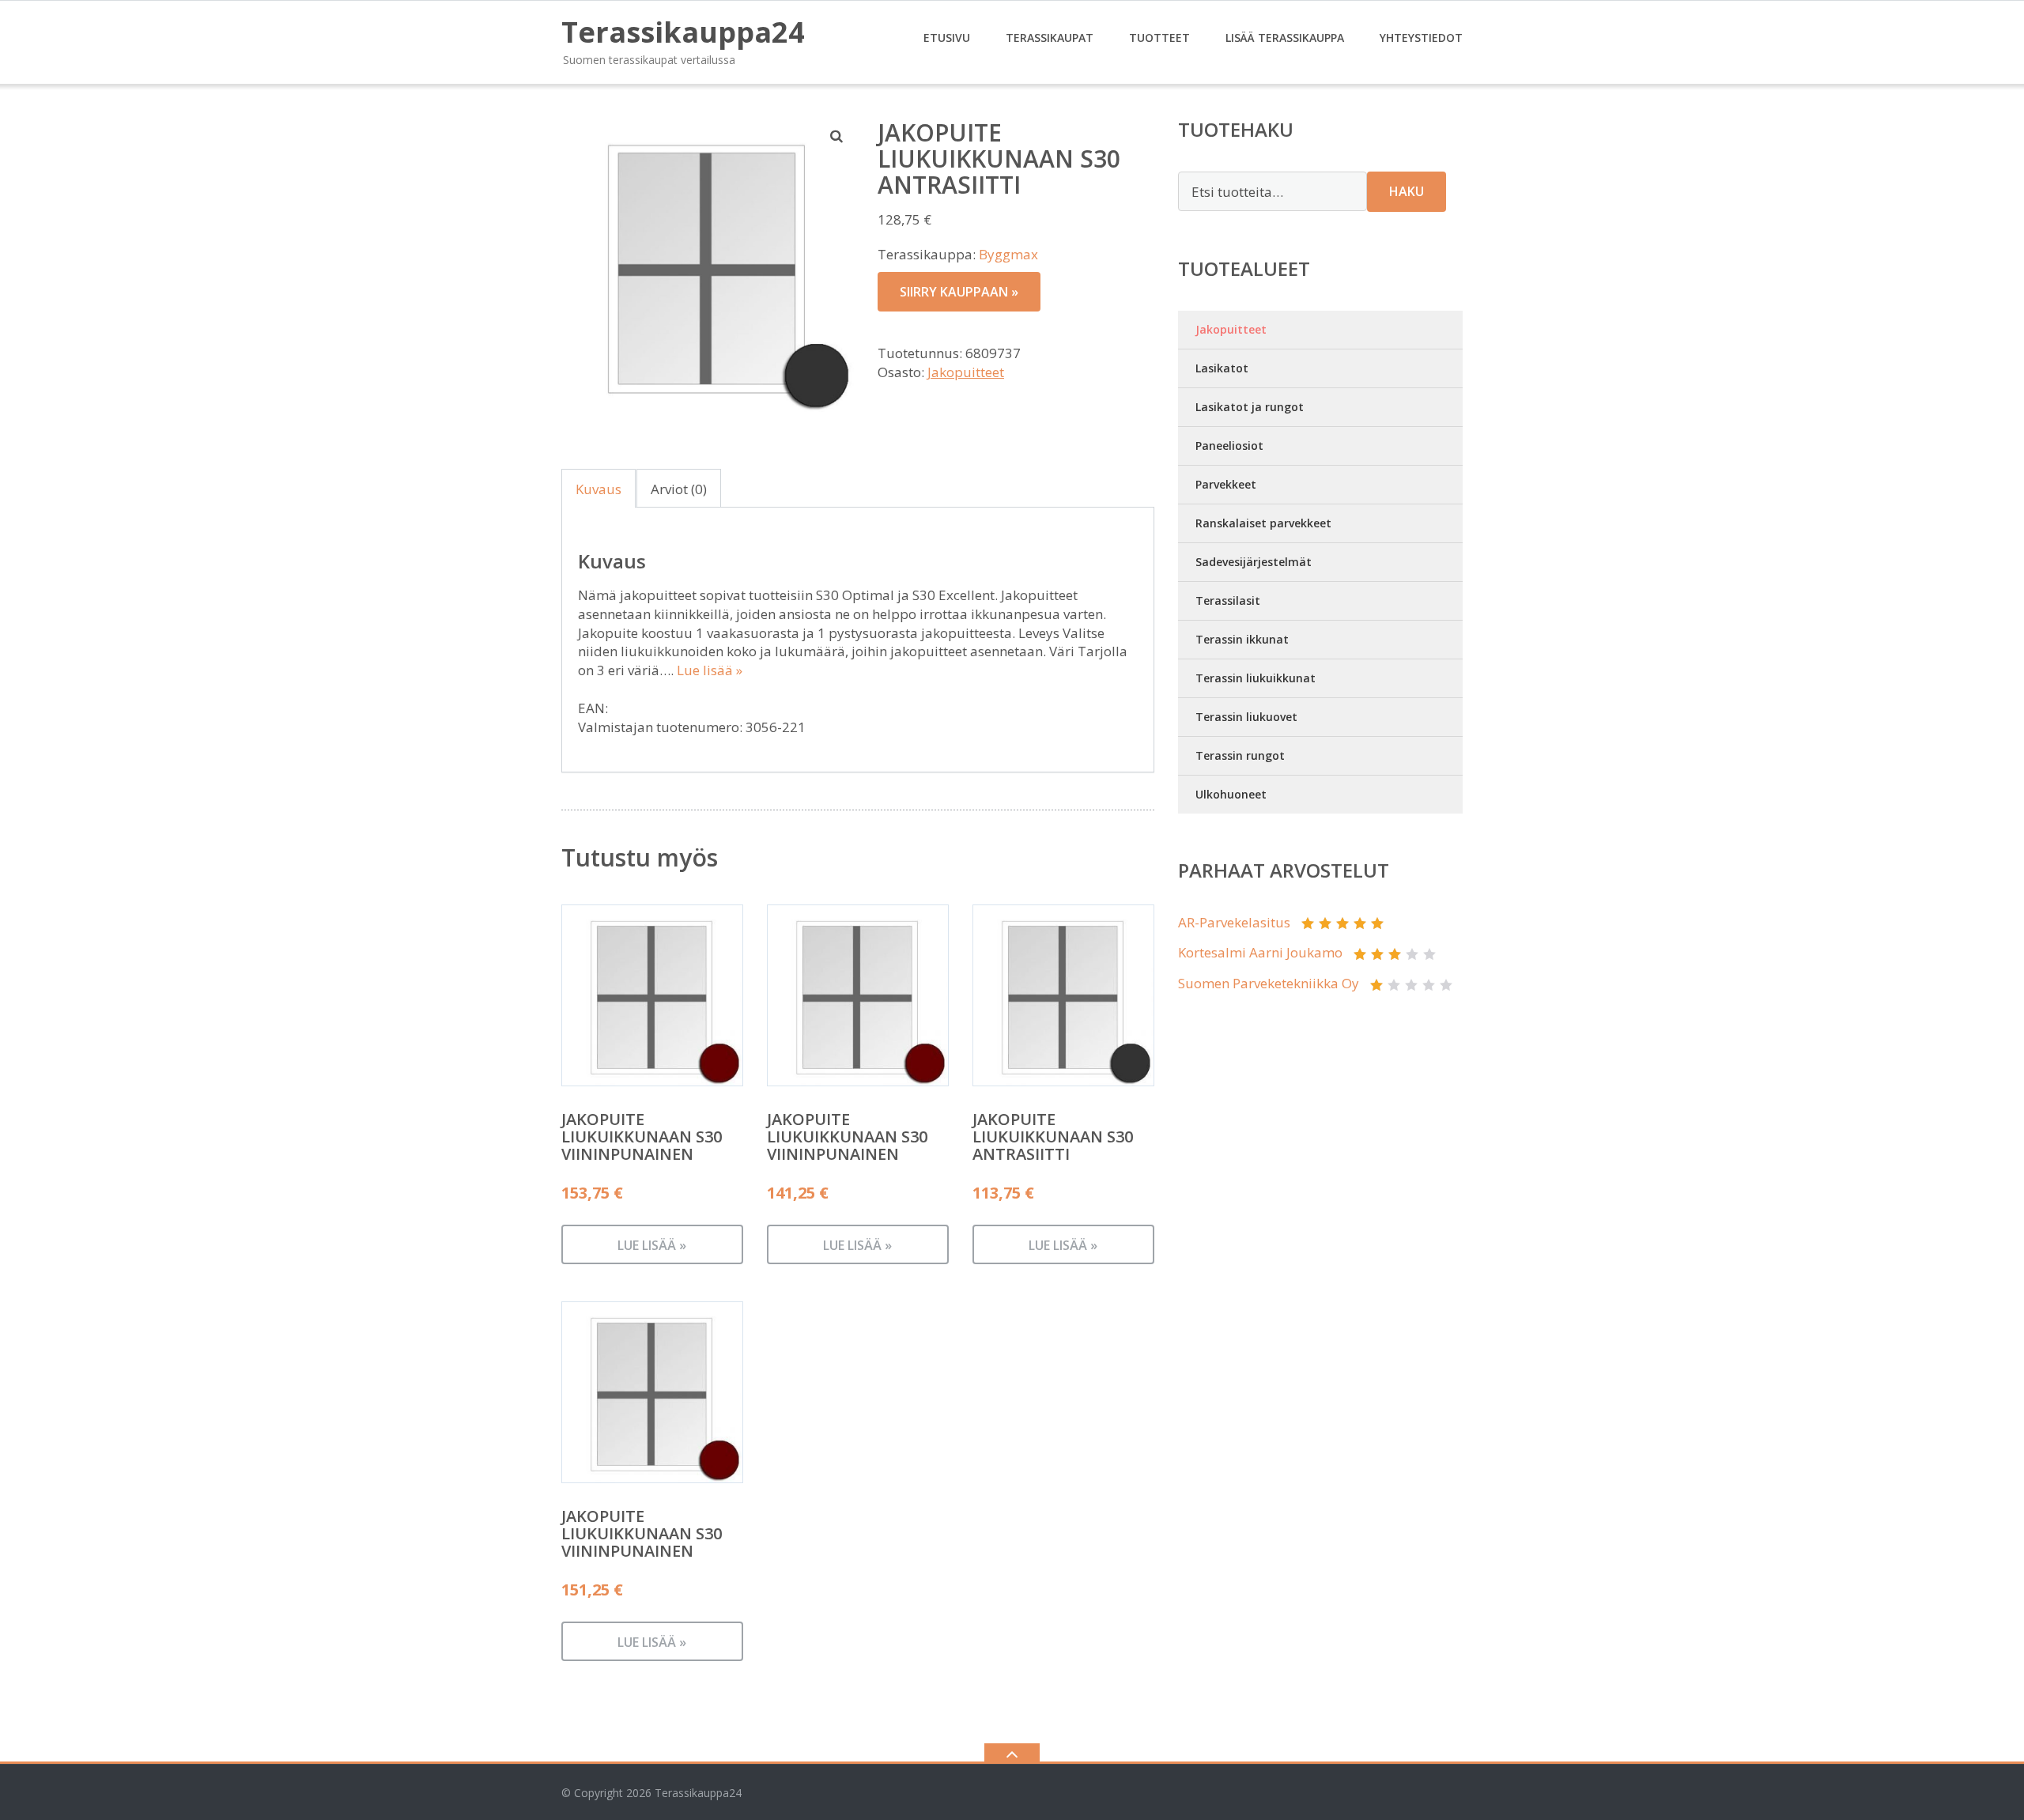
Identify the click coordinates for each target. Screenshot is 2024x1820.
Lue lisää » (710, 670)
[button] (837, 136)
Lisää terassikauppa (1285, 38)
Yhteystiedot (1421, 38)
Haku (1407, 191)
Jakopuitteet (966, 372)
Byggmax (1008, 254)
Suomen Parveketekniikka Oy (1269, 983)
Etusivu (947, 38)
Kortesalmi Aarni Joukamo (1260, 952)
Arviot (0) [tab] (679, 489)
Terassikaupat (1050, 38)
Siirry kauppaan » (959, 292)
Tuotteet (1159, 38)
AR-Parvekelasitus (1234, 922)
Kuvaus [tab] (599, 489)
